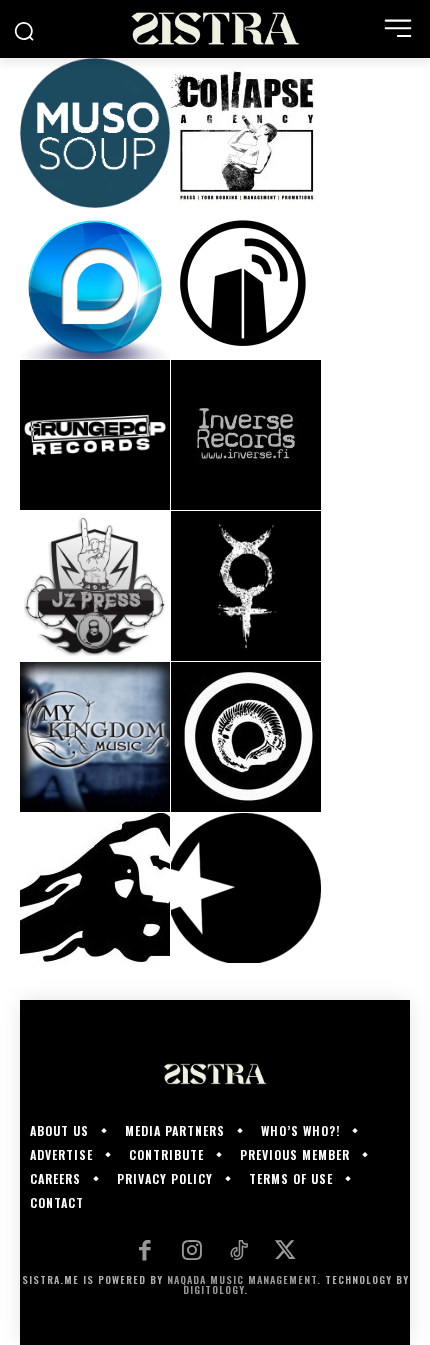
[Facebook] (144, 1252)
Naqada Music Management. (244, 1279)
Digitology (213, 1289)
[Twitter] (285, 1252)
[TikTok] (238, 1252)
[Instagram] (191, 1252)
